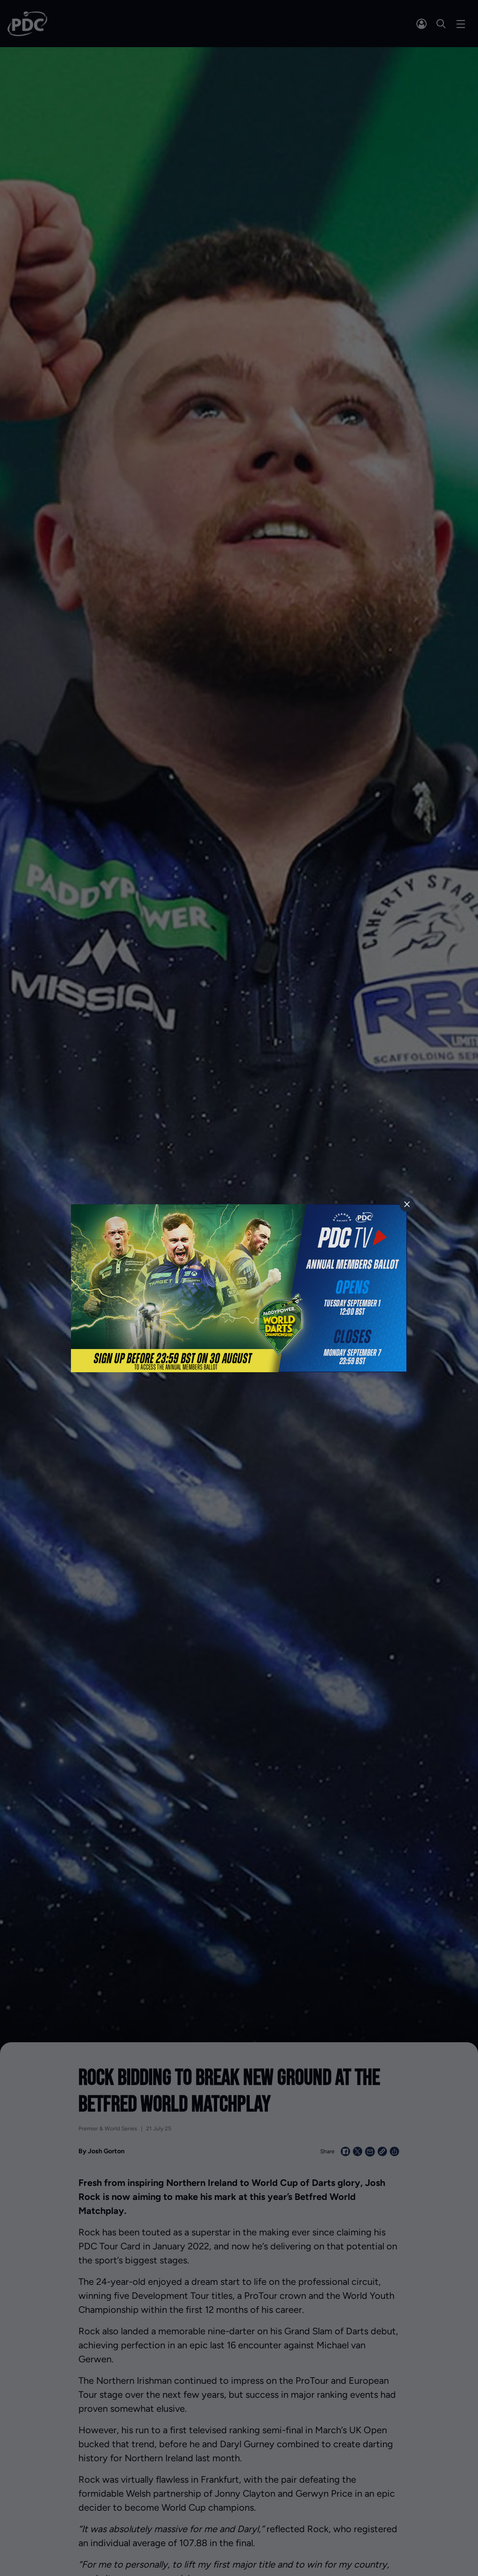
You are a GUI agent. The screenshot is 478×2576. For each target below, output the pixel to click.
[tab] (407, 1204)
